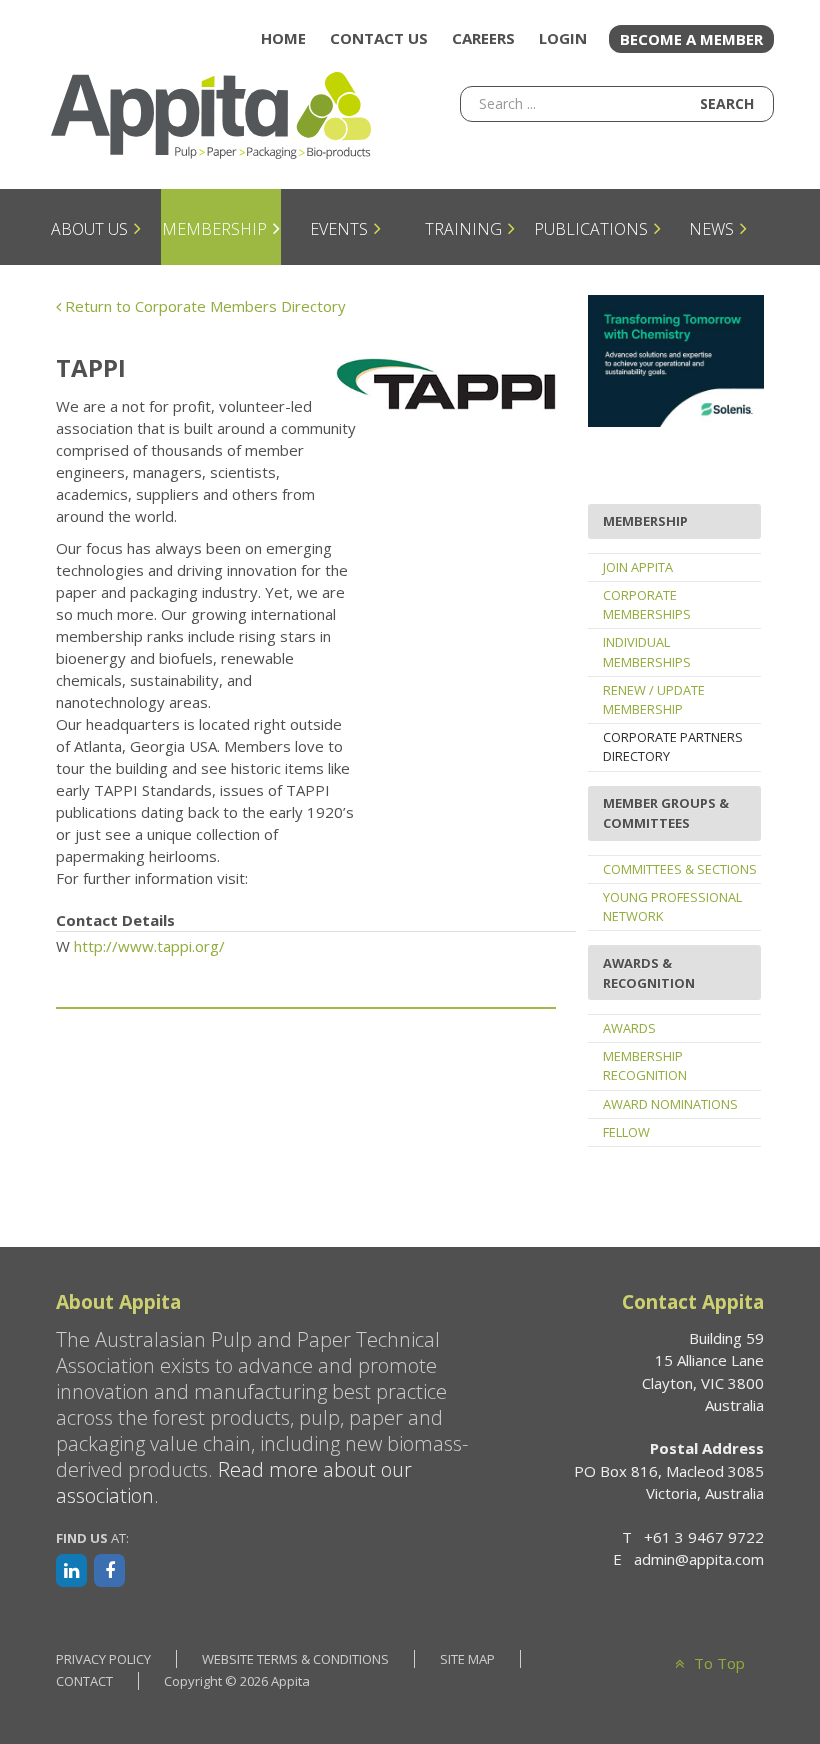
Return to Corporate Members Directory (203, 306)
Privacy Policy (103, 1659)
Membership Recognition (645, 1065)
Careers (483, 38)
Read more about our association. (234, 1482)
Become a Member (691, 39)
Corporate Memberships (647, 604)
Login (563, 38)
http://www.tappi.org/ (149, 946)
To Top (717, 1663)
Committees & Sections (680, 869)
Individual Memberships (647, 651)
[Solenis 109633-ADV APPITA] (676, 359)
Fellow (626, 1132)
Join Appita (638, 567)
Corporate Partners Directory (673, 746)
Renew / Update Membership (654, 699)
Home (283, 38)
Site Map (467, 1659)
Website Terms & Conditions (295, 1659)
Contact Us (379, 38)
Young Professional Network (672, 906)
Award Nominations (670, 1104)
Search (727, 103)
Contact (84, 1681)
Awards (629, 1028)
